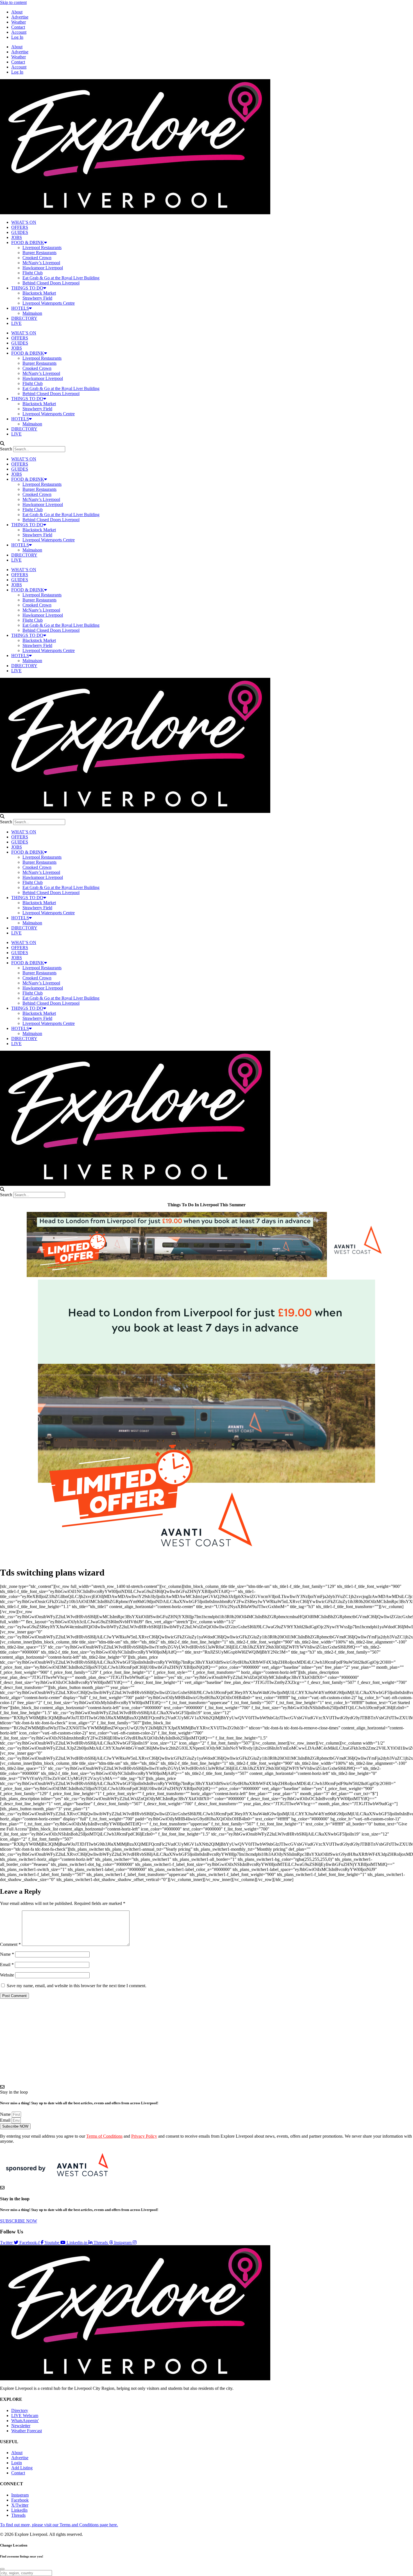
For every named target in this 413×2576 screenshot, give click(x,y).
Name (7, 1954)
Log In (17, 37)
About (17, 12)
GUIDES (20, 232)
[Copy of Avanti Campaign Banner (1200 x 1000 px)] (206, 1559)
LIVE (16, 323)
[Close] (2, 2569)
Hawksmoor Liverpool (43, 268)
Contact (18, 27)
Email (7, 1965)
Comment (10, 1944)
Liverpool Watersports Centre (49, 303)
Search (6, 449)
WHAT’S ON (24, 222)
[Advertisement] (206, 2042)
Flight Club (33, 273)
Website (7, 1975)
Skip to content (13, 2)
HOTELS (20, 308)
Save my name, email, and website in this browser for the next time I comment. (77, 1986)
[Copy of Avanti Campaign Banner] (206, 1276)
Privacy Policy (144, 2136)
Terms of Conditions (104, 2136)
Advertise (20, 17)
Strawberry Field (37, 298)
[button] (206, 444)
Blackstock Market (39, 293)
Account (19, 32)
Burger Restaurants (39, 253)
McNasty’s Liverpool (41, 263)
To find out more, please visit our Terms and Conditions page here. (59, 2525)
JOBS (17, 237)
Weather (19, 22)
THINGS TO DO (27, 288)
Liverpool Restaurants (42, 248)
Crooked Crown (37, 258)
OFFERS (20, 227)
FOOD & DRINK (28, 242)
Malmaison (32, 313)
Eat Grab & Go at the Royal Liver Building (61, 278)
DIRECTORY (24, 318)
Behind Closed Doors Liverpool (51, 283)
